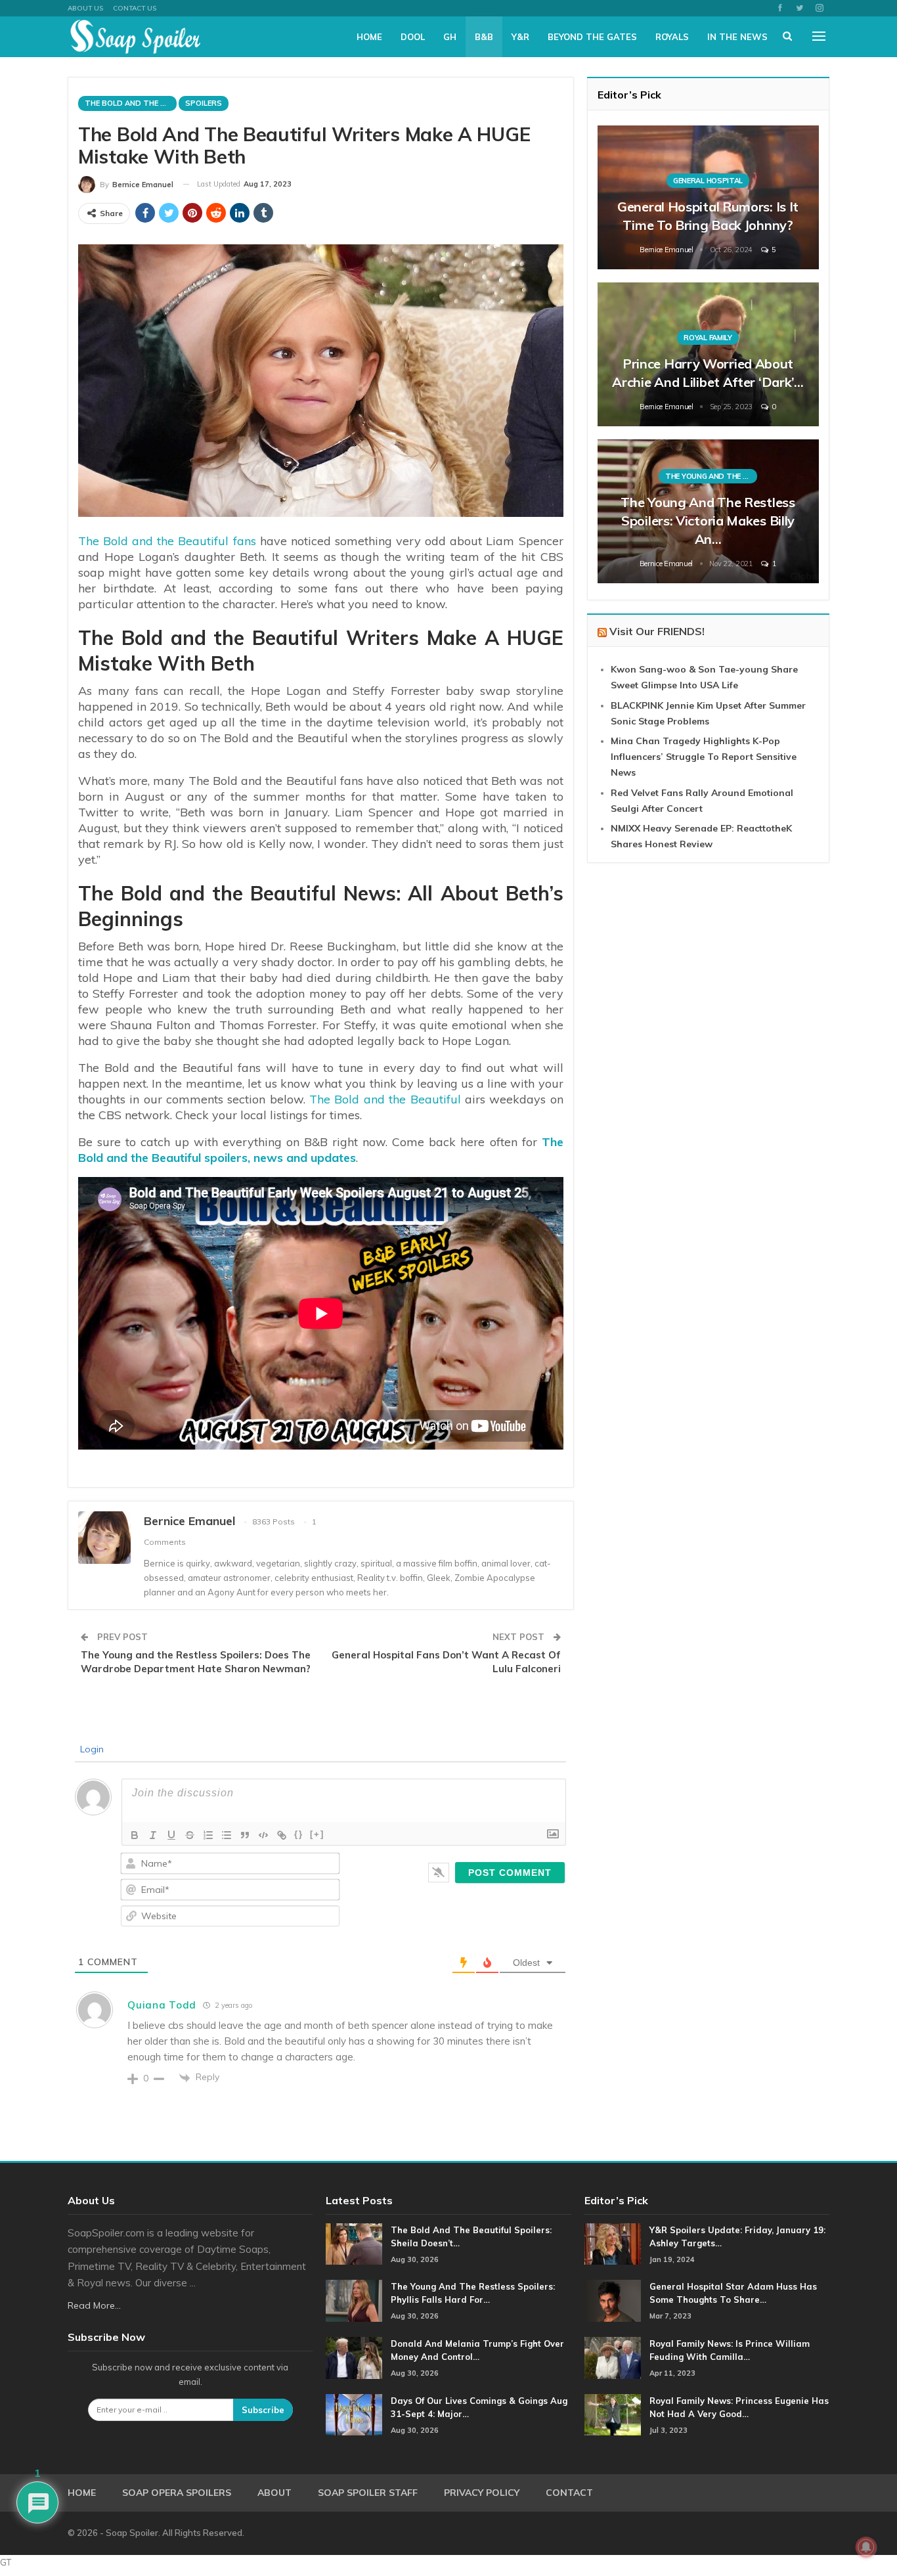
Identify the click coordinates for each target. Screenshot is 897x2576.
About (274, 2493)
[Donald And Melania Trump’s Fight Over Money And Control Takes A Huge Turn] (354, 2358)
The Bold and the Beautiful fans (167, 541)
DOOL (413, 37)
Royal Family (708, 338)
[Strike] (190, 1835)
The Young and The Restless (711, 476)
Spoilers (204, 103)
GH (450, 37)
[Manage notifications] (866, 2547)
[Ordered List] (208, 1835)
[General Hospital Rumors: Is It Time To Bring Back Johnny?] (708, 197)
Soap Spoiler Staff (368, 2493)
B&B (484, 37)
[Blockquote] (245, 1835)
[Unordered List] (227, 1835)
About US (85, 8)
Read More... (94, 2305)
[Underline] (171, 1835)
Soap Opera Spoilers (177, 2493)
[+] (317, 1834)
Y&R (520, 37)
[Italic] (153, 1835)
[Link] (282, 1835)
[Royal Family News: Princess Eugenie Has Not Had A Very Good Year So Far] (613, 2415)
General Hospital (708, 181)
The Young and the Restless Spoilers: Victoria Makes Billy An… (708, 521)
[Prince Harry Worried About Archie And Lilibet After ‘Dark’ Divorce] (708, 354)
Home (369, 37)
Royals (672, 37)
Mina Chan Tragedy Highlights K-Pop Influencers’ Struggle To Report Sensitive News (704, 757)
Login (91, 1749)
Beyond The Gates (592, 37)
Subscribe (263, 2410)
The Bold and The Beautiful (131, 103)
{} (299, 1834)
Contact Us (135, 8)
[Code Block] (263, 1835)
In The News (737, 37)
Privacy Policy (482, 2493)
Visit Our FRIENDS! (657, 631)
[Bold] (135, 1835)
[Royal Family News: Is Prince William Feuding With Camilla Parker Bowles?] (613, 2358)
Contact (569, 2493)
